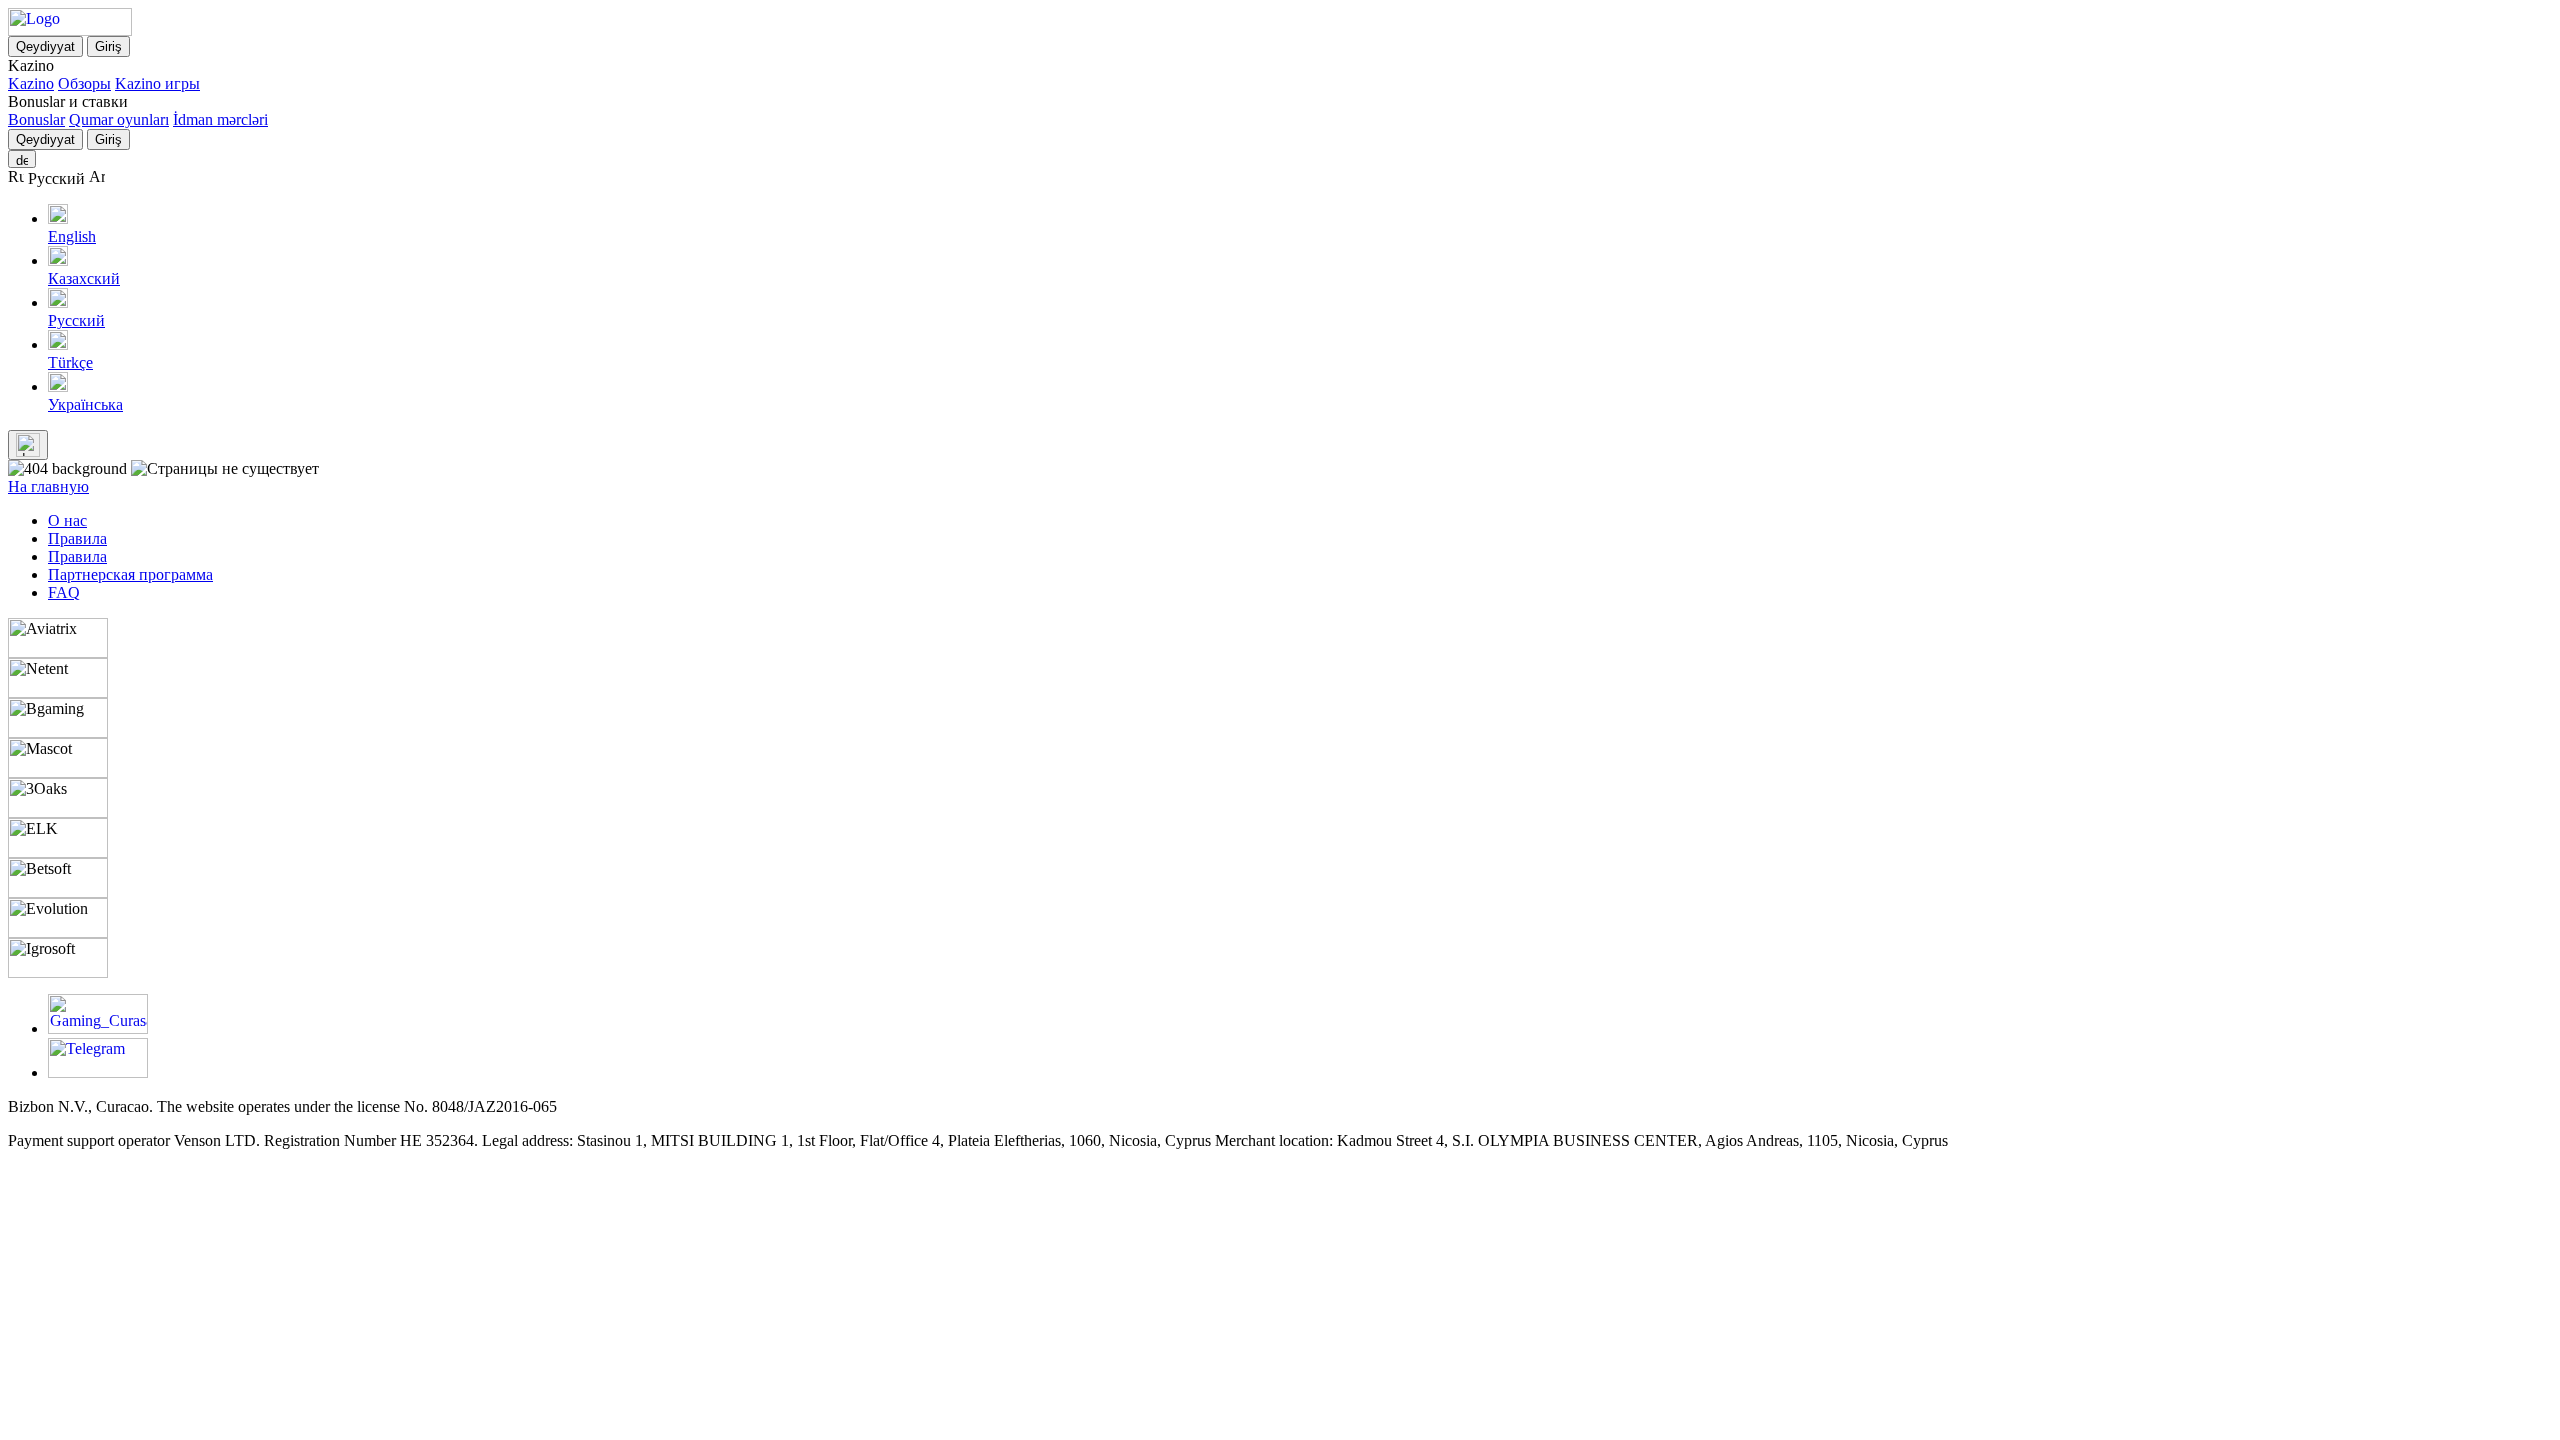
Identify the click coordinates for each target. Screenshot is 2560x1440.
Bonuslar (36, 119)
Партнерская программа (130, 574)
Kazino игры (157, 83)
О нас (67, 520)
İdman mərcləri (220, 119)
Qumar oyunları (119, 119)
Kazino (31, 83)
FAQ (64, 592)
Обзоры (84, 83)
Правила (77, 538)
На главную (48, 486)
